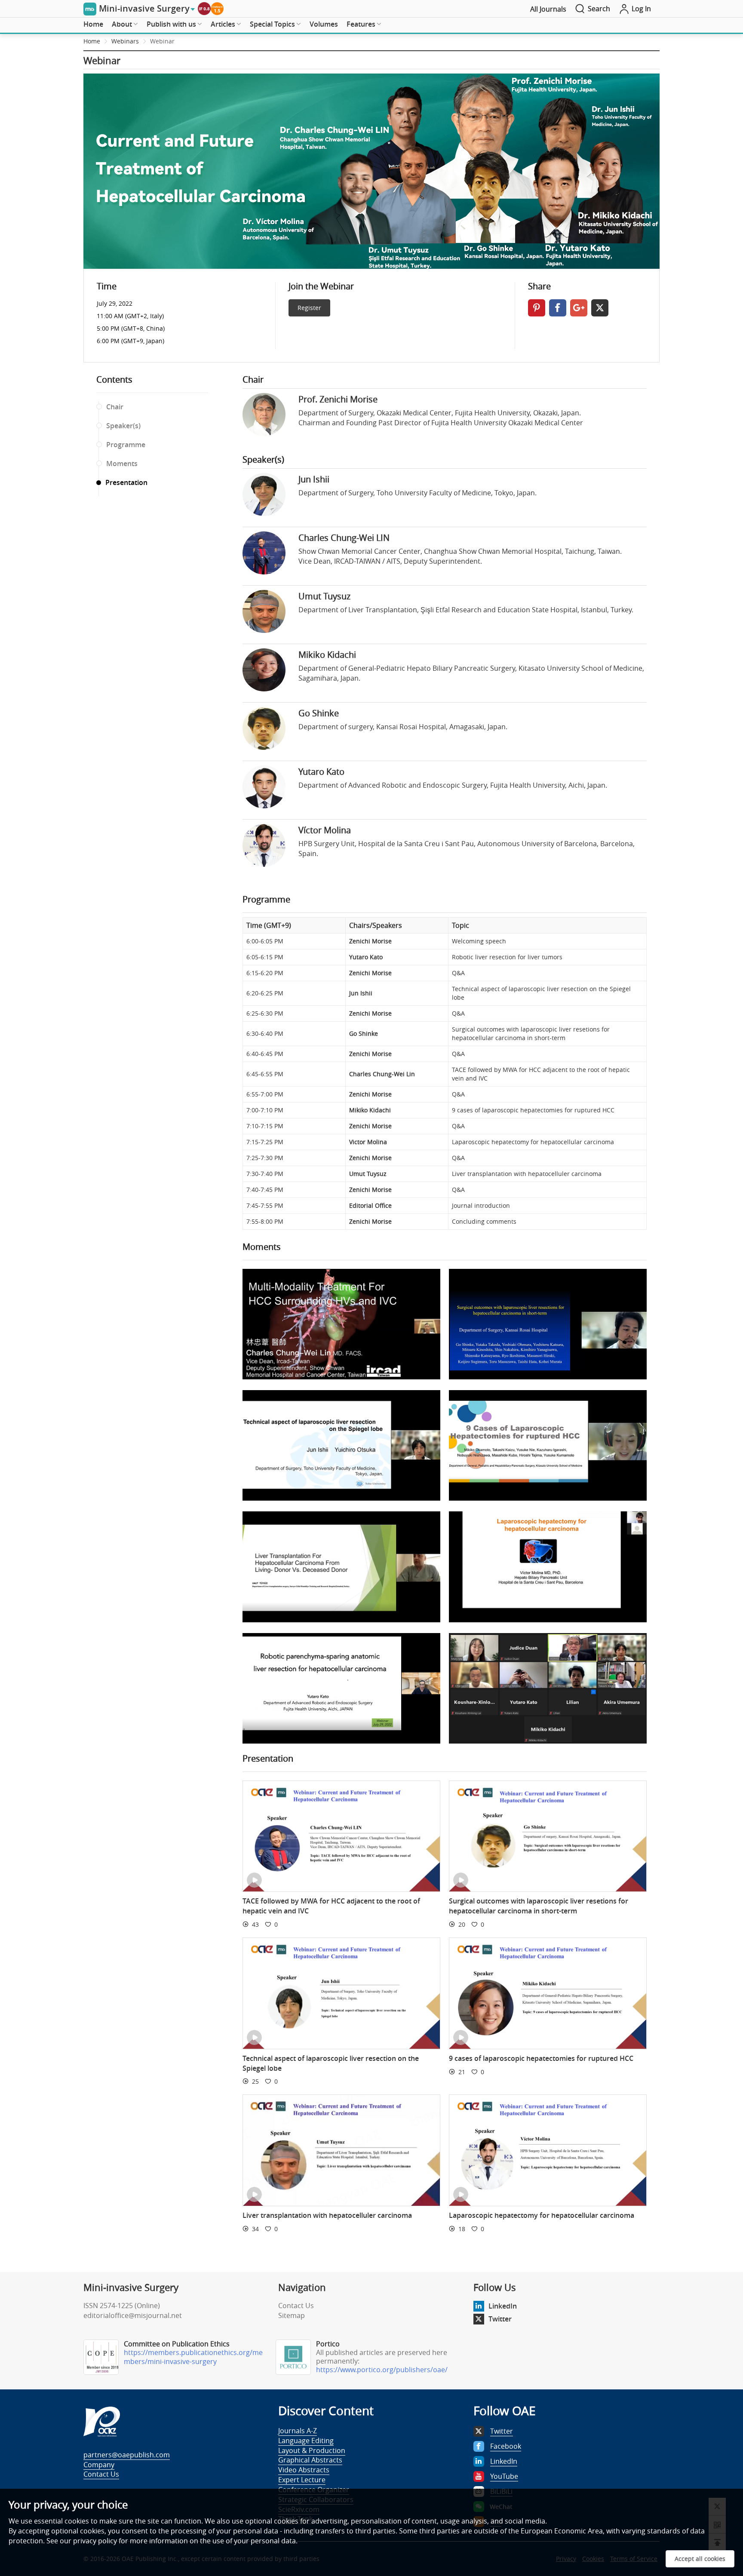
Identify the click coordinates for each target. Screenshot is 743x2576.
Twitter (500, 2319)
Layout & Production (312, 2450)
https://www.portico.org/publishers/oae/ (382, 2370)
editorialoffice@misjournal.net (133, 2315)
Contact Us (296, 2306)
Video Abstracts (304, 2470)
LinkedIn (503, 2306)
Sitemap (292, 2315)
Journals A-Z (298, 2431)
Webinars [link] (125, 41)
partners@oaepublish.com (127, 2455)
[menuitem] (93, 25)
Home (93, 24)
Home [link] (92, 41)
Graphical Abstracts (310, 2460)
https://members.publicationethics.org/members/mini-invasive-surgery (193, 2357)
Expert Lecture (302, 2480)
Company (99, 2465)
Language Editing (306, 2441)
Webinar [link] (162, 41)
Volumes (324, 24)
